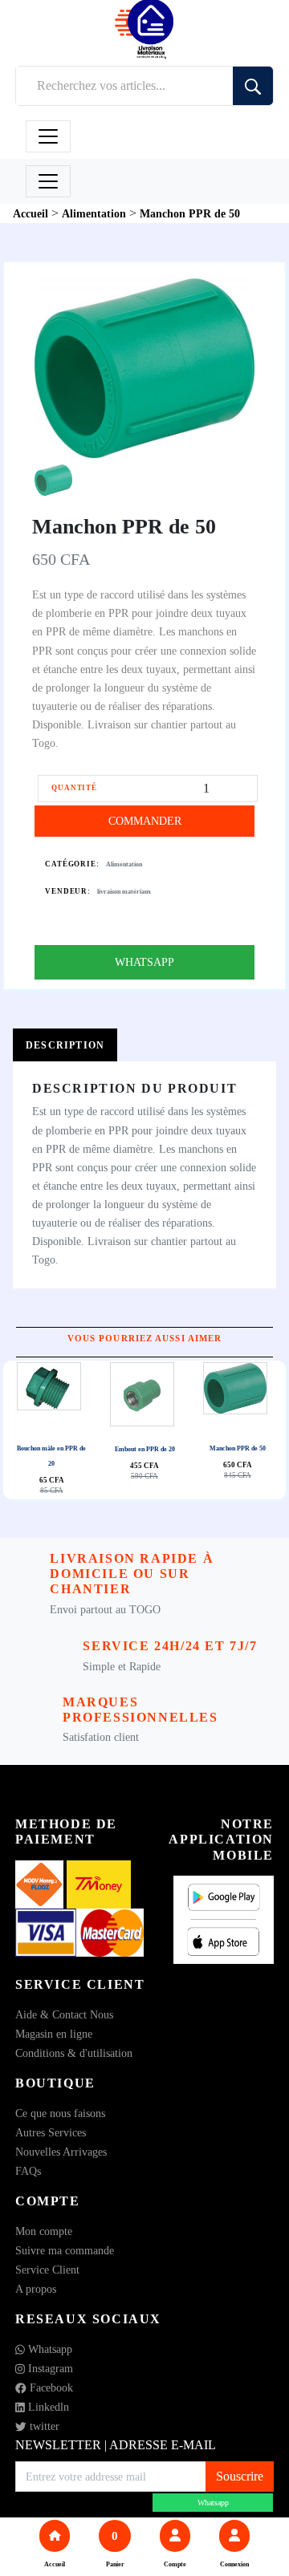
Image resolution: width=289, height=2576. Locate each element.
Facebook (50, 2388)
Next (149, 1430)
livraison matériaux (124, 892)
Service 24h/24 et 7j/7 (170, 1646)
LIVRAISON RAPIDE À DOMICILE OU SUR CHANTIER (132, 1574)
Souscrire (240, 2476)
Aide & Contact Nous (64, 2015)
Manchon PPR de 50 (238, 1448)
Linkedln (47, 2407)
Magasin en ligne (54, 2034)
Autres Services (51, 2133)
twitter (43, 2426)
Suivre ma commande (65, 2251)
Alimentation (124, 864)
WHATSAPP (144, 962)
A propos (36, 2289)
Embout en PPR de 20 (145, 1449)
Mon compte (44, 2231)
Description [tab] (65, 1045)
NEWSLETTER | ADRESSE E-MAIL (116, 2445)
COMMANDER (145, 821)
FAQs (28, 2171)
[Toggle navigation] (48, 136)
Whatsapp (49, 2349)
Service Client (47, 2270)
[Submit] (253, 86)
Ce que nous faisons (60, 2114)
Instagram (49, 2369)
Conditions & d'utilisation (74, 2053)
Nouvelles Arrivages (61, 2152)
